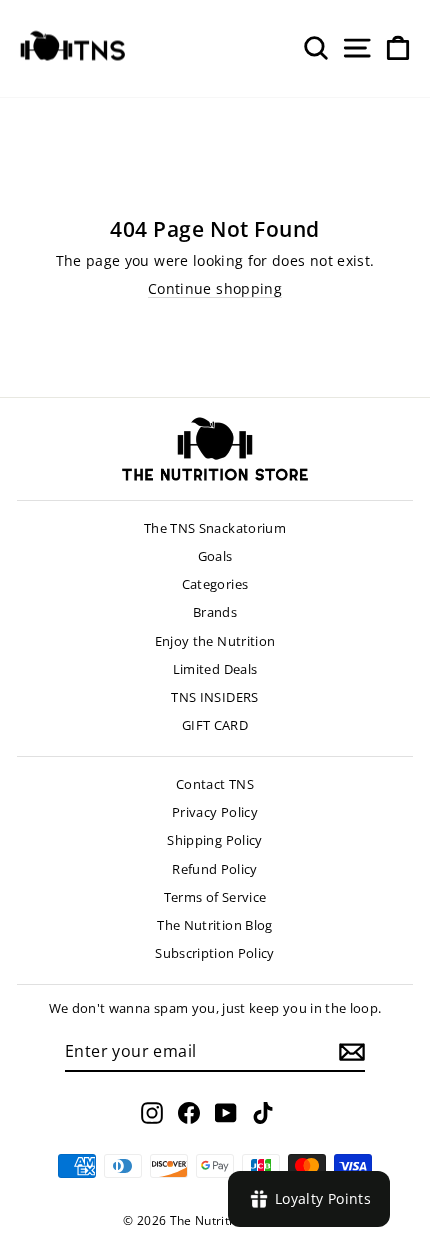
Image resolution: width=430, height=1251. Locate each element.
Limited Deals (215, 669)
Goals (215, 556)
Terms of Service (215, 897)
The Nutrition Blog (214, 925)
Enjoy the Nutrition (215, 641)
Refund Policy (215, 869)
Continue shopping (215, 288)
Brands (215, 612)
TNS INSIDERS (214, 697)
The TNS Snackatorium (215, 528)
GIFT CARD (215, 725)
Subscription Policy (215, 953)
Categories (215, 584)
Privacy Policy (215, 812)
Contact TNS (215, 784)
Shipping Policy (214, 840)
